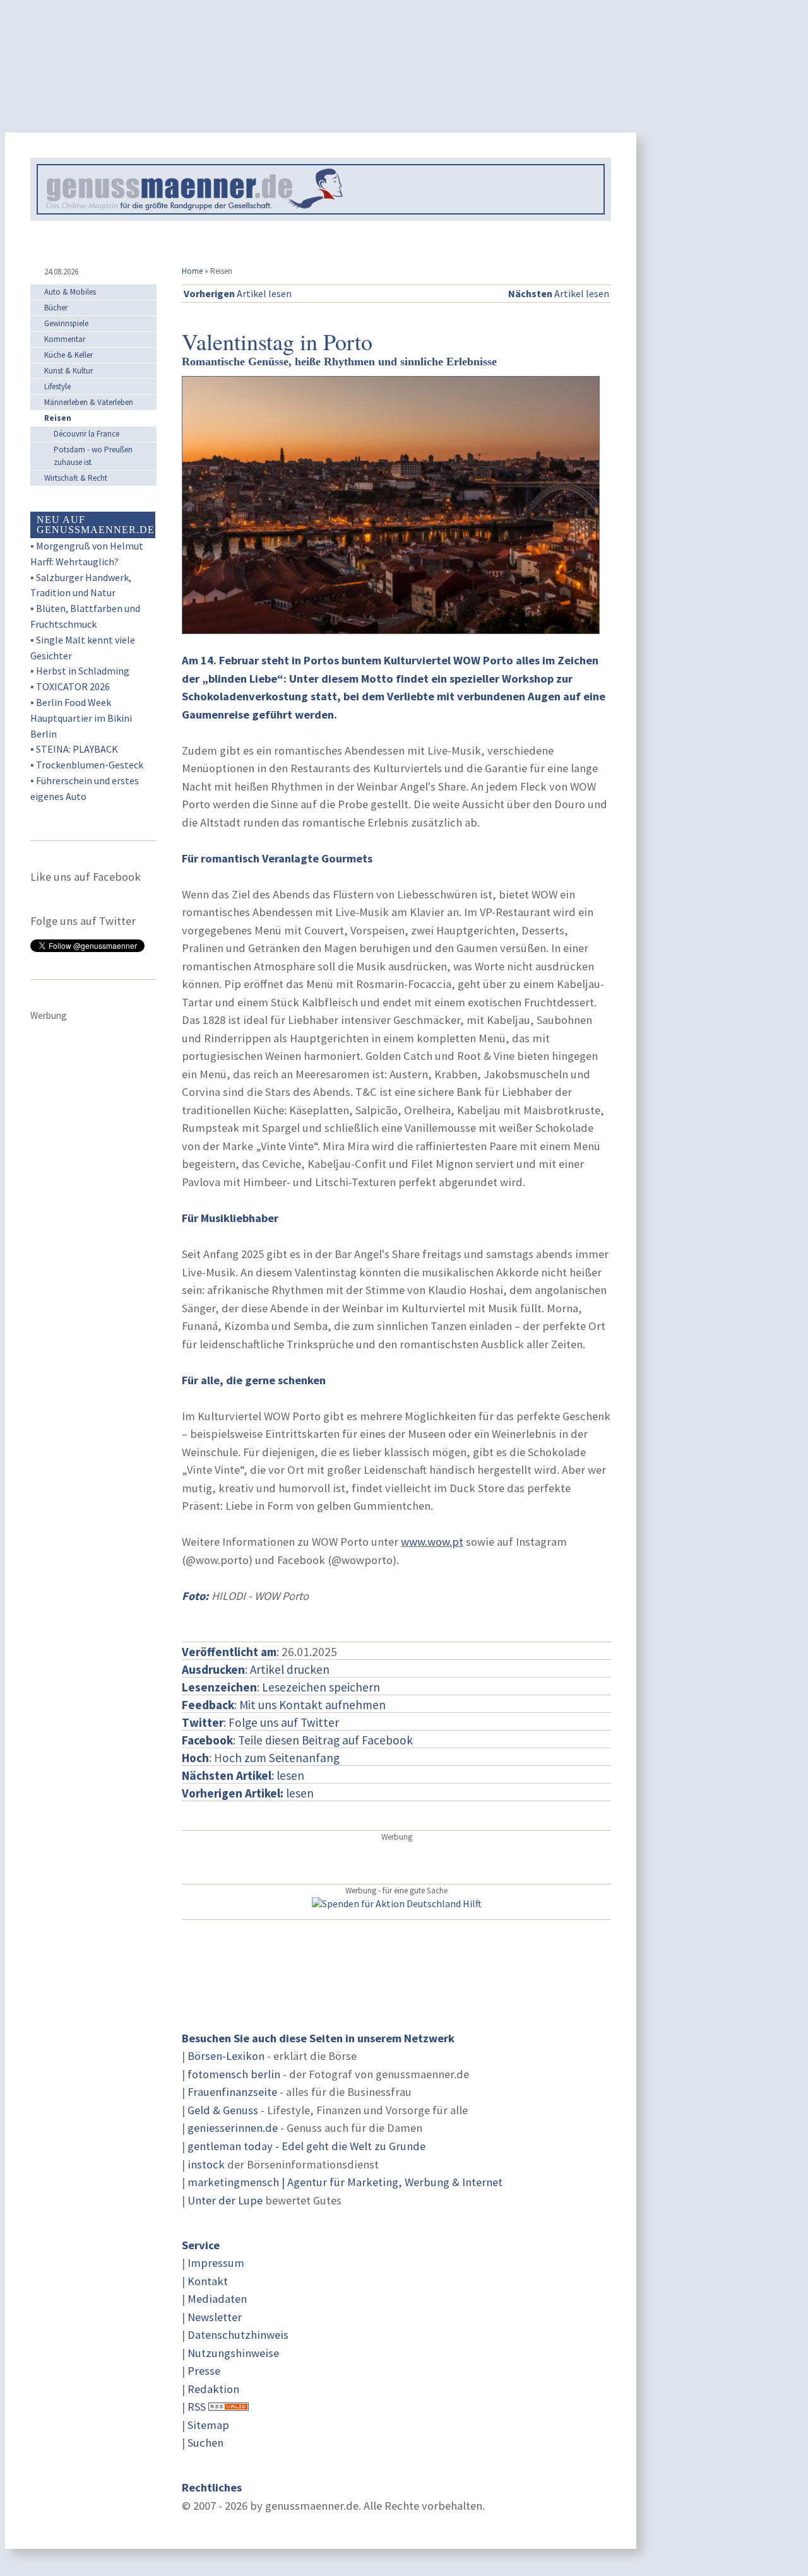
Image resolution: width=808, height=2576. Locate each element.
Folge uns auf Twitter (284, 1722)
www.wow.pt (432, 1542)
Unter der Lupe (225, 2200)
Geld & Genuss (223, 2110)
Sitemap (208, 2425)
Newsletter (215, 2317)
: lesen (243, 1775)
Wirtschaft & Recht (76, 478)
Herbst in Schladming (83, 671)
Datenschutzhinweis (238, 2335)
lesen (248, 1793)
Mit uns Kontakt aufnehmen (312, 1705)
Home (192, 271)
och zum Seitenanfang (281, 1758)
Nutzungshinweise (233, 2353)
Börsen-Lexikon (226, 2056)
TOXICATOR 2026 (73, 686)
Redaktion (213, 2389)
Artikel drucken (290, 1669)
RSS (197, 2407)
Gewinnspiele (66, 323)
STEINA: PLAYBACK (77, 749)
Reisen (58, 418)
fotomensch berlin (234, 2074)
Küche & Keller (68, 355)
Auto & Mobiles (70, 292)
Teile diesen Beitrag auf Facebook (325, 1740)
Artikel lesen (238, 293)
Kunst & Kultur (68, 371)
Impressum (216, 2263)
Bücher (56, 308)
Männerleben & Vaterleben (89, 402)
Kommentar (65, 339)
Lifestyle (57, 386)
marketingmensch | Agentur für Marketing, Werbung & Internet (345, 2182)
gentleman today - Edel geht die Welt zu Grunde (306, 2146)
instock (206, 2164)
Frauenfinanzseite (232, 2092)
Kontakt (208, 2281)
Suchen (205, 2443)
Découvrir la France (86, 434)
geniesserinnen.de (233, 2128)
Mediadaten (217, 2299)
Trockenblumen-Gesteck (90, 765)
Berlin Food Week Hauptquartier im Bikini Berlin (81, 718)
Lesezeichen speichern (321, 1687)
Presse (204, 2371)
